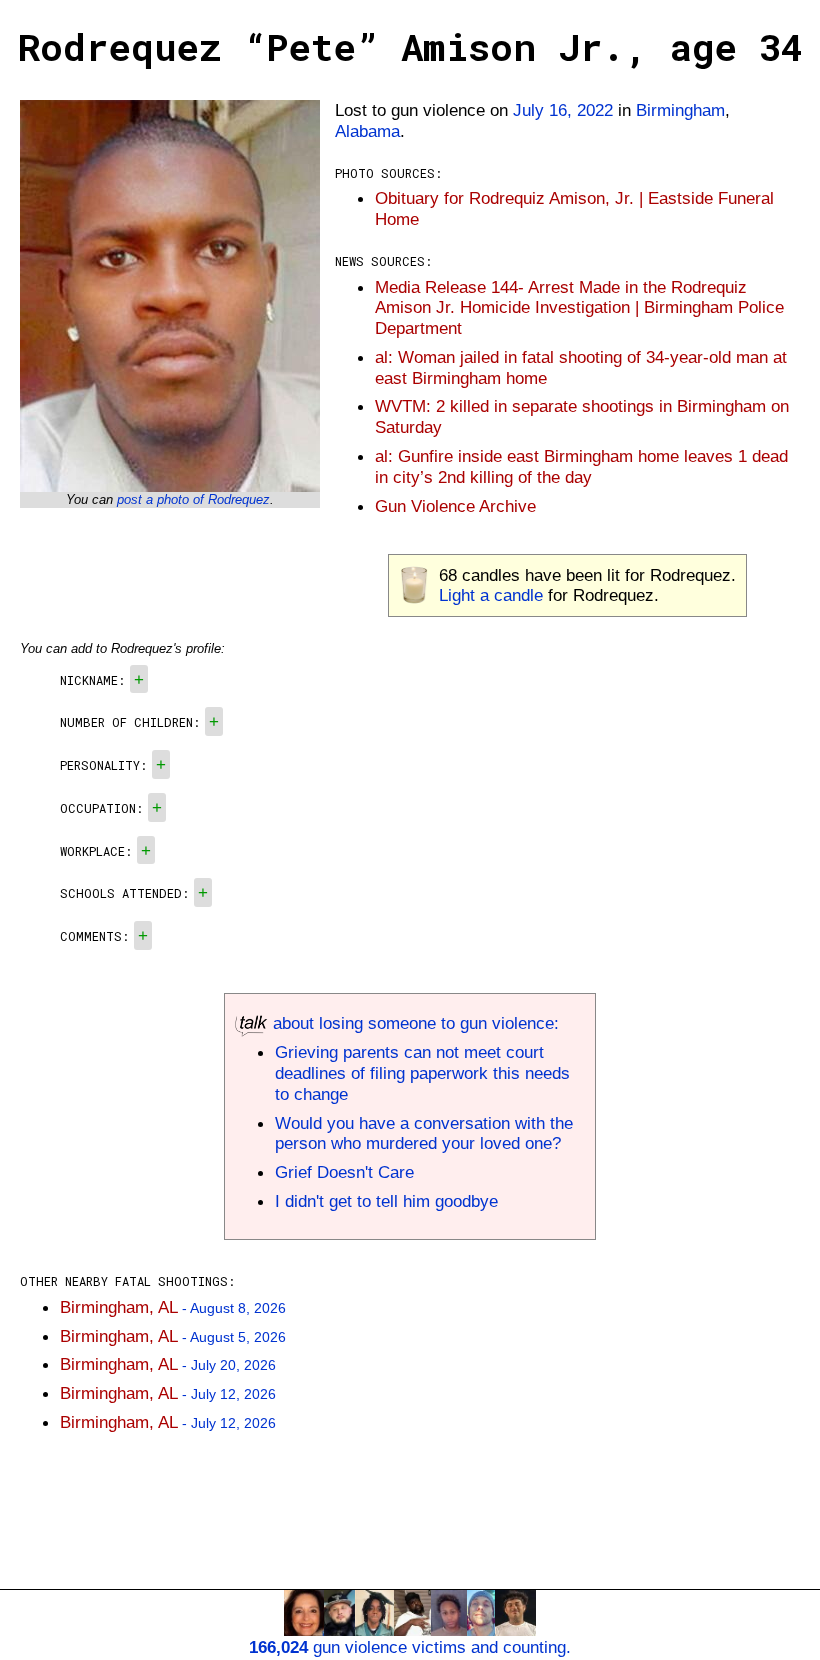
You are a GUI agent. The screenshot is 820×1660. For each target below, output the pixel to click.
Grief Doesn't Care (344, 1172)
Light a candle (491, 595)
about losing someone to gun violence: (413, 1023)
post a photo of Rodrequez (193, 499)
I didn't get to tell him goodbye (386, 1201)
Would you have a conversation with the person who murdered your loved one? (424, 1133)
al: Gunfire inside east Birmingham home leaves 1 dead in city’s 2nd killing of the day (581, 466)
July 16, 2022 (563, 110)
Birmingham (680, 110)
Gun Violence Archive (455, 506)
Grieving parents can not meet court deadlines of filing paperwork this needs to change (422, 1073)
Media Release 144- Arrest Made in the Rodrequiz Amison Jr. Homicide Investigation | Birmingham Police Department (579, 308)
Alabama (367, 131)
